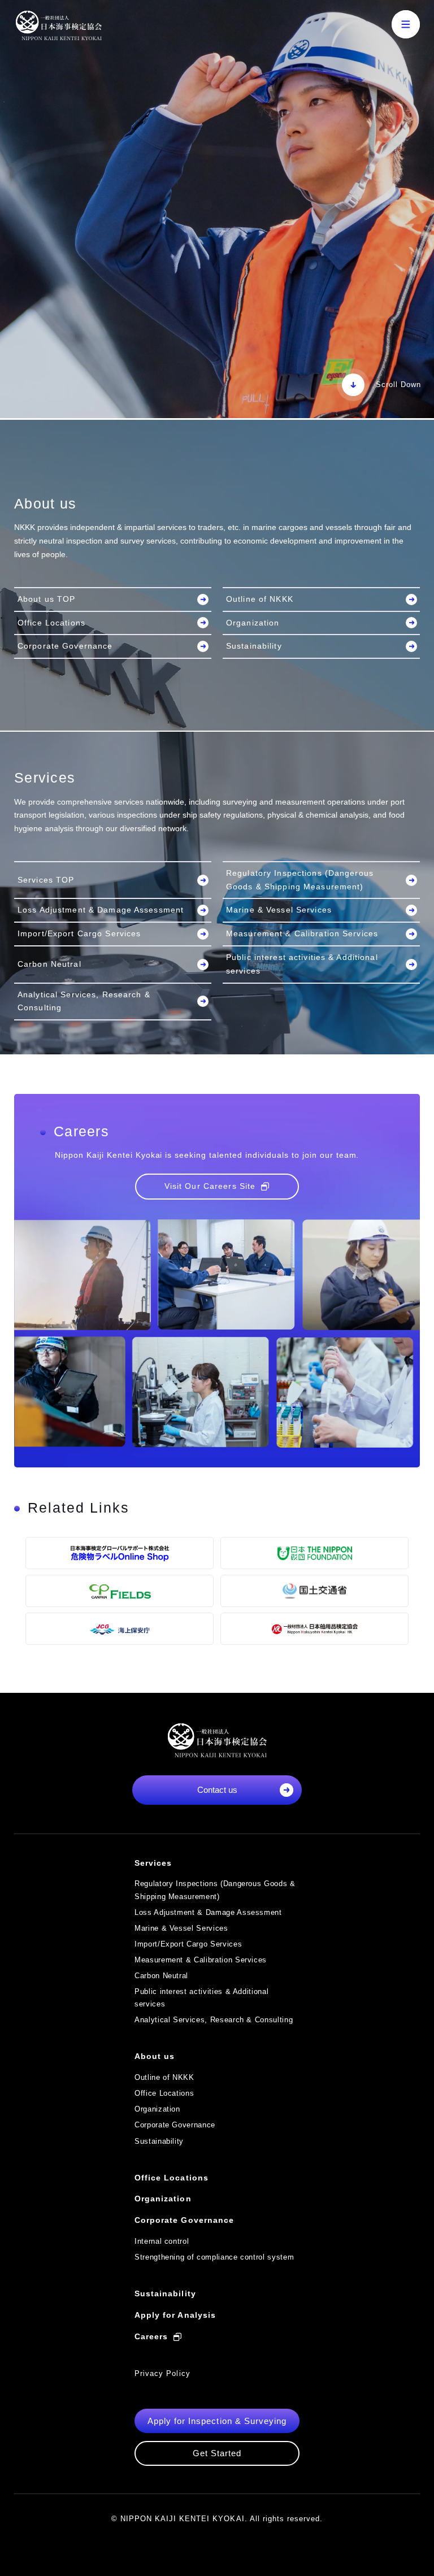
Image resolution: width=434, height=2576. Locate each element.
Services (153, 1863)
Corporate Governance (65, 646)
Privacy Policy (162, 2373)
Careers (151, 2336)
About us (155, 2056)
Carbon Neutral (49, 964)
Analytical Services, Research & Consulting (84, 1001)
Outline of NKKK (260, 599)
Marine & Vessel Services (279, 910)
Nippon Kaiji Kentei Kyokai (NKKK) (58, 25)
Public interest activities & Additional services (302, 964)
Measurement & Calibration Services (302, 933)
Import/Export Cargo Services (79, 933)
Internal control (162, 2241)
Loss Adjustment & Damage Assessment (101, 910)
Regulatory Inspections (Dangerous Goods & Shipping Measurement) (300, 880)
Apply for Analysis (175, 2315)
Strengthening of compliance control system (214, 2257)
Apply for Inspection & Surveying (217, 2421)
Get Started (217, 2453)
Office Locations (51, 623)
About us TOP (46, 599)
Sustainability (254, 646)
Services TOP (46, 880)
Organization (253, 623)
